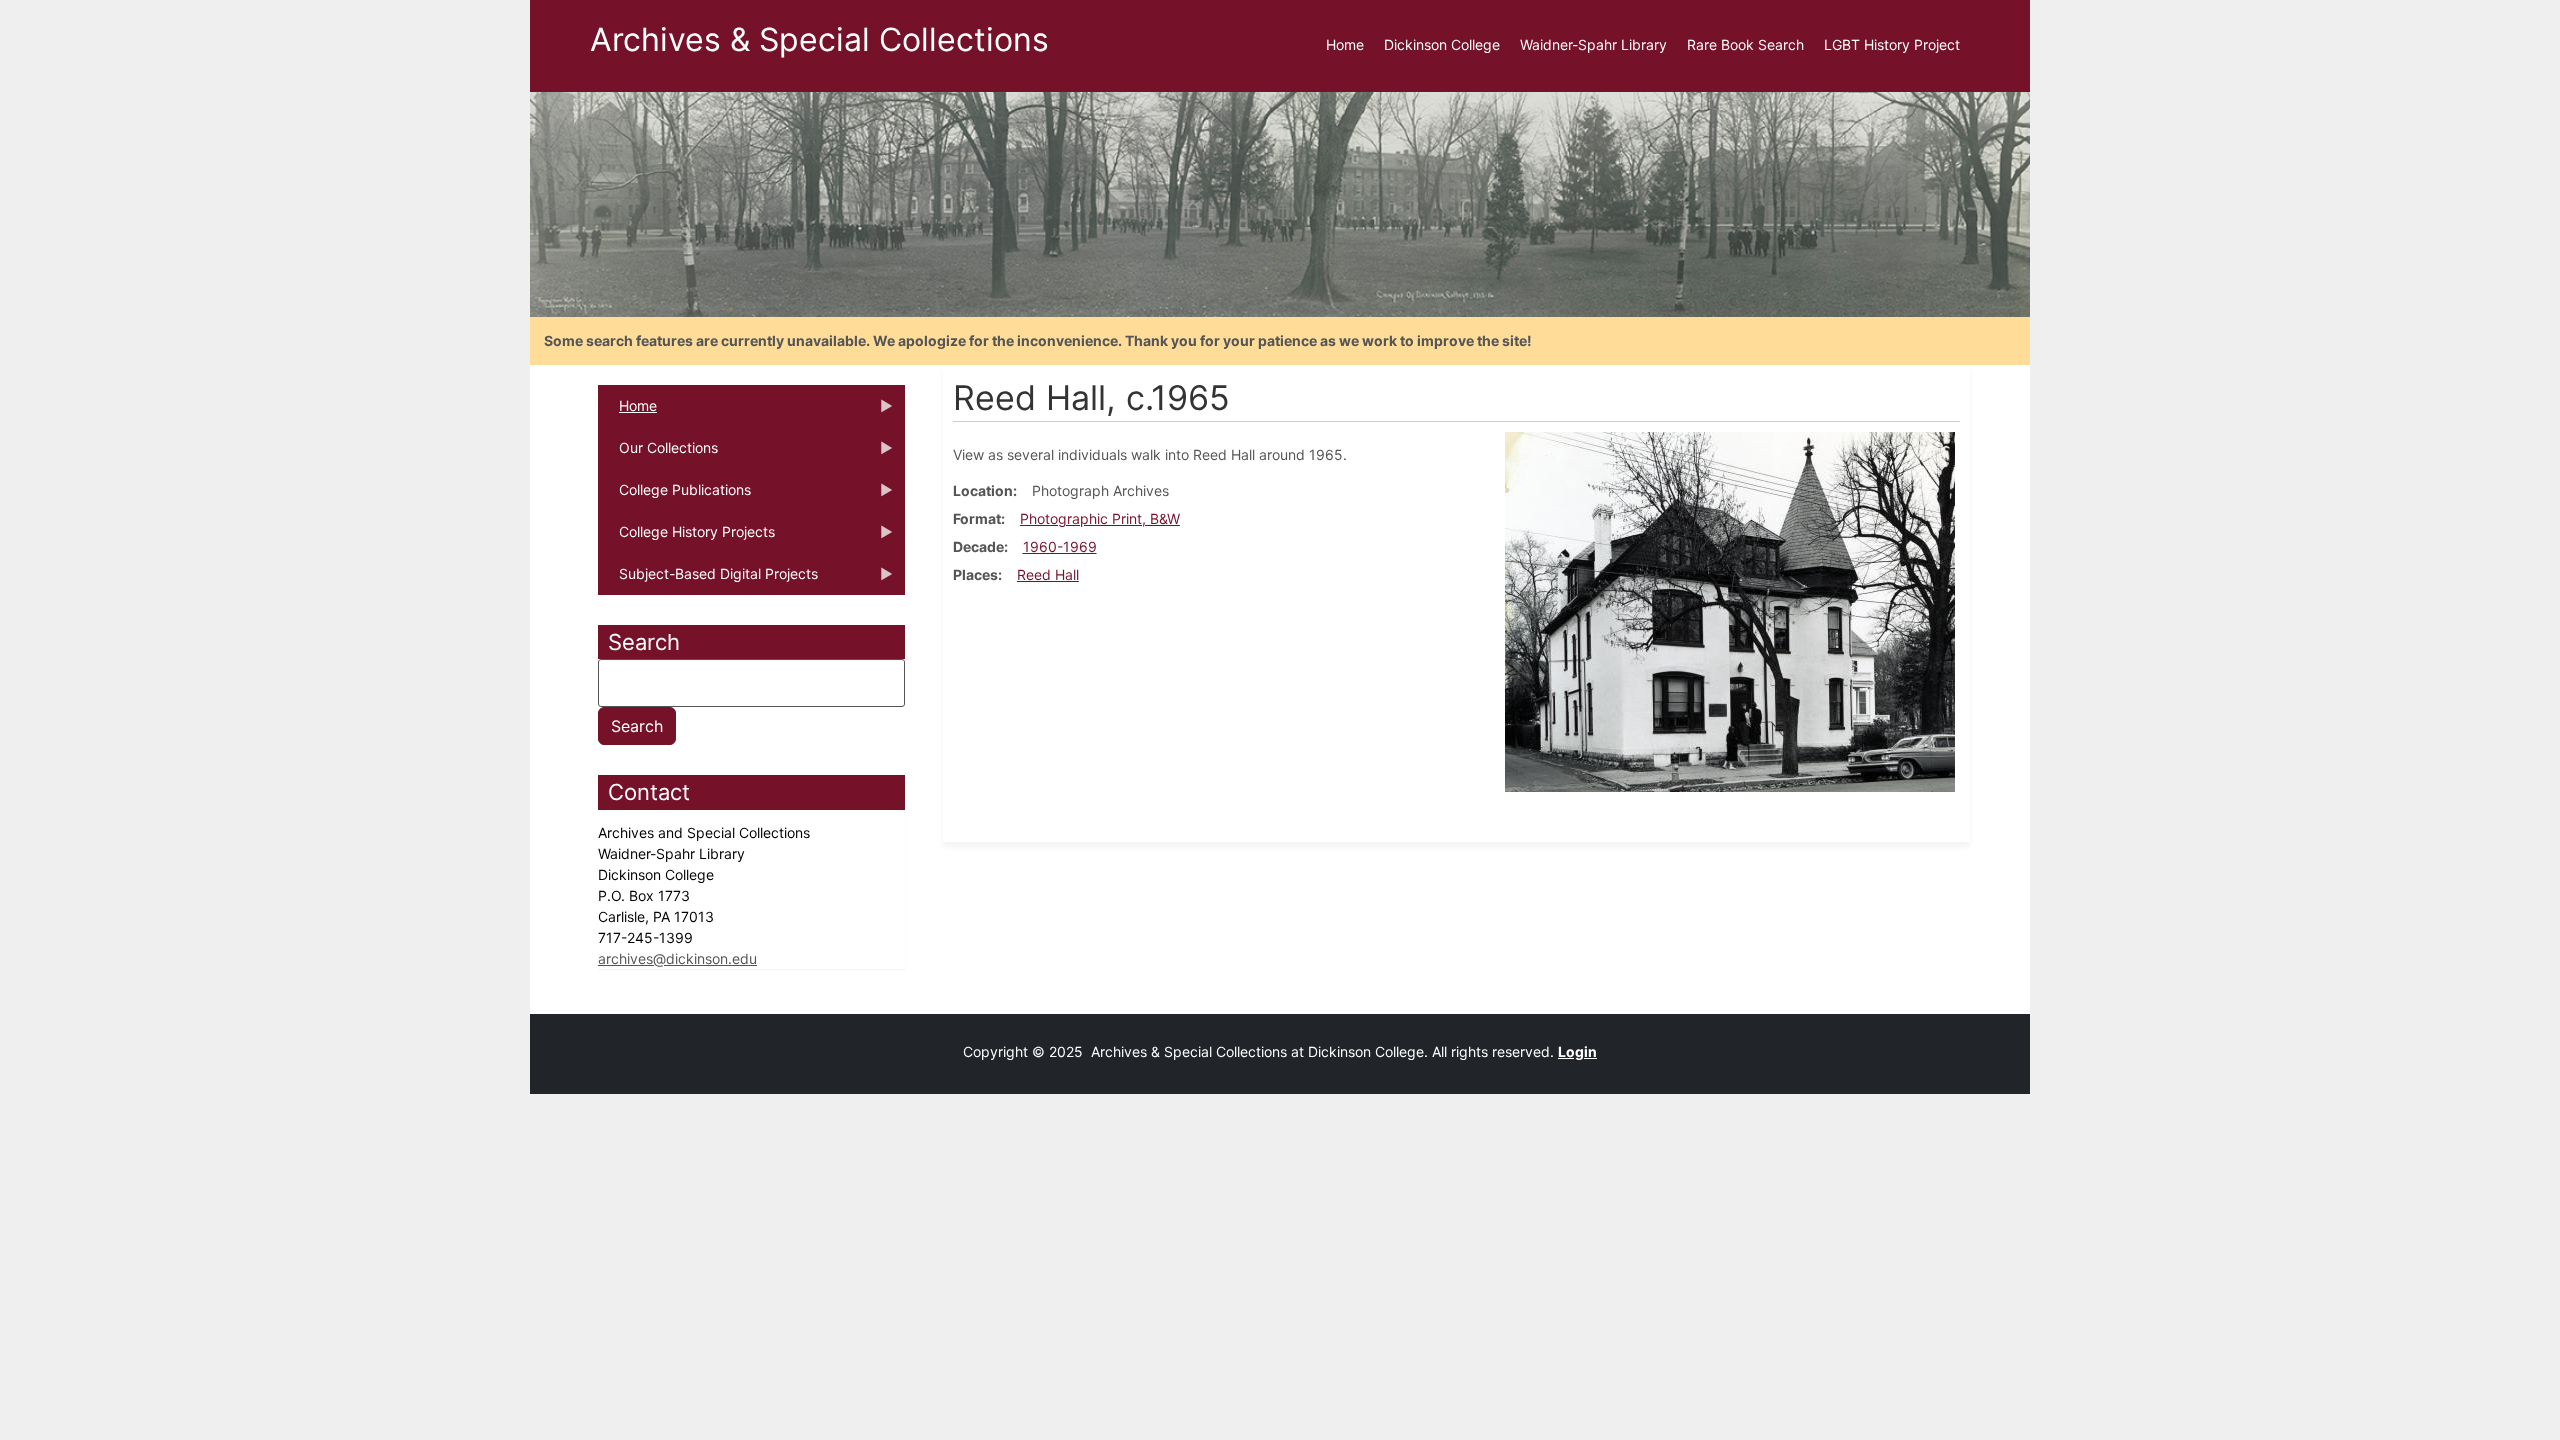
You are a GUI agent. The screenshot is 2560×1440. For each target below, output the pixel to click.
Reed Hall (1048, 574)
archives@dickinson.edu (677, 958)
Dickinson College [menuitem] (1442, 44)
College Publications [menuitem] (674, 496)
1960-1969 (1060, 546)
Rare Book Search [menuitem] (1745, 44)
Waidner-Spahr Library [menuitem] (1593, 44)
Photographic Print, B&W (1100, 518)
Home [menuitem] (1345, 44)
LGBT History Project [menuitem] (1892, 44)
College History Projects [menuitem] (686, 538)
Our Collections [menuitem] (658, 454)
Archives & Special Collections (819, 39)
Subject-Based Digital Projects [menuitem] (708, 580)
